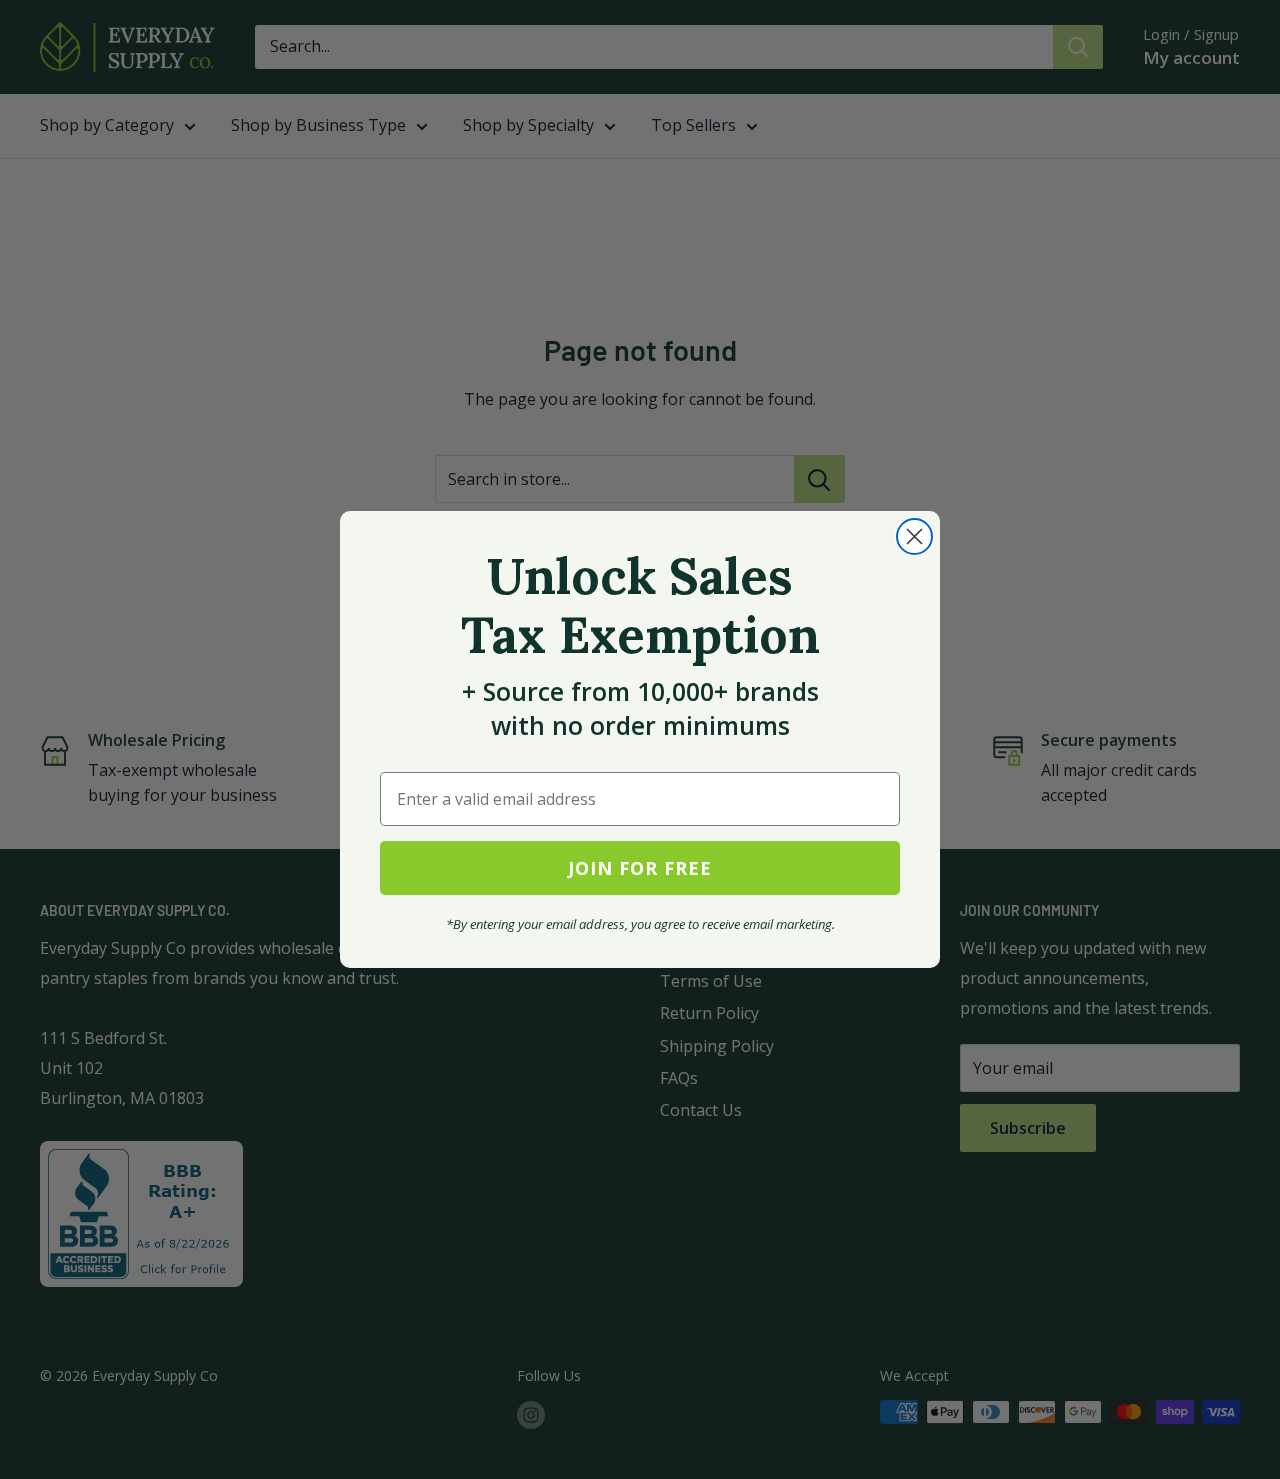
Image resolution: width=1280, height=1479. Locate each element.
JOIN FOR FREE (640, 868)
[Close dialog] (914, 536)
